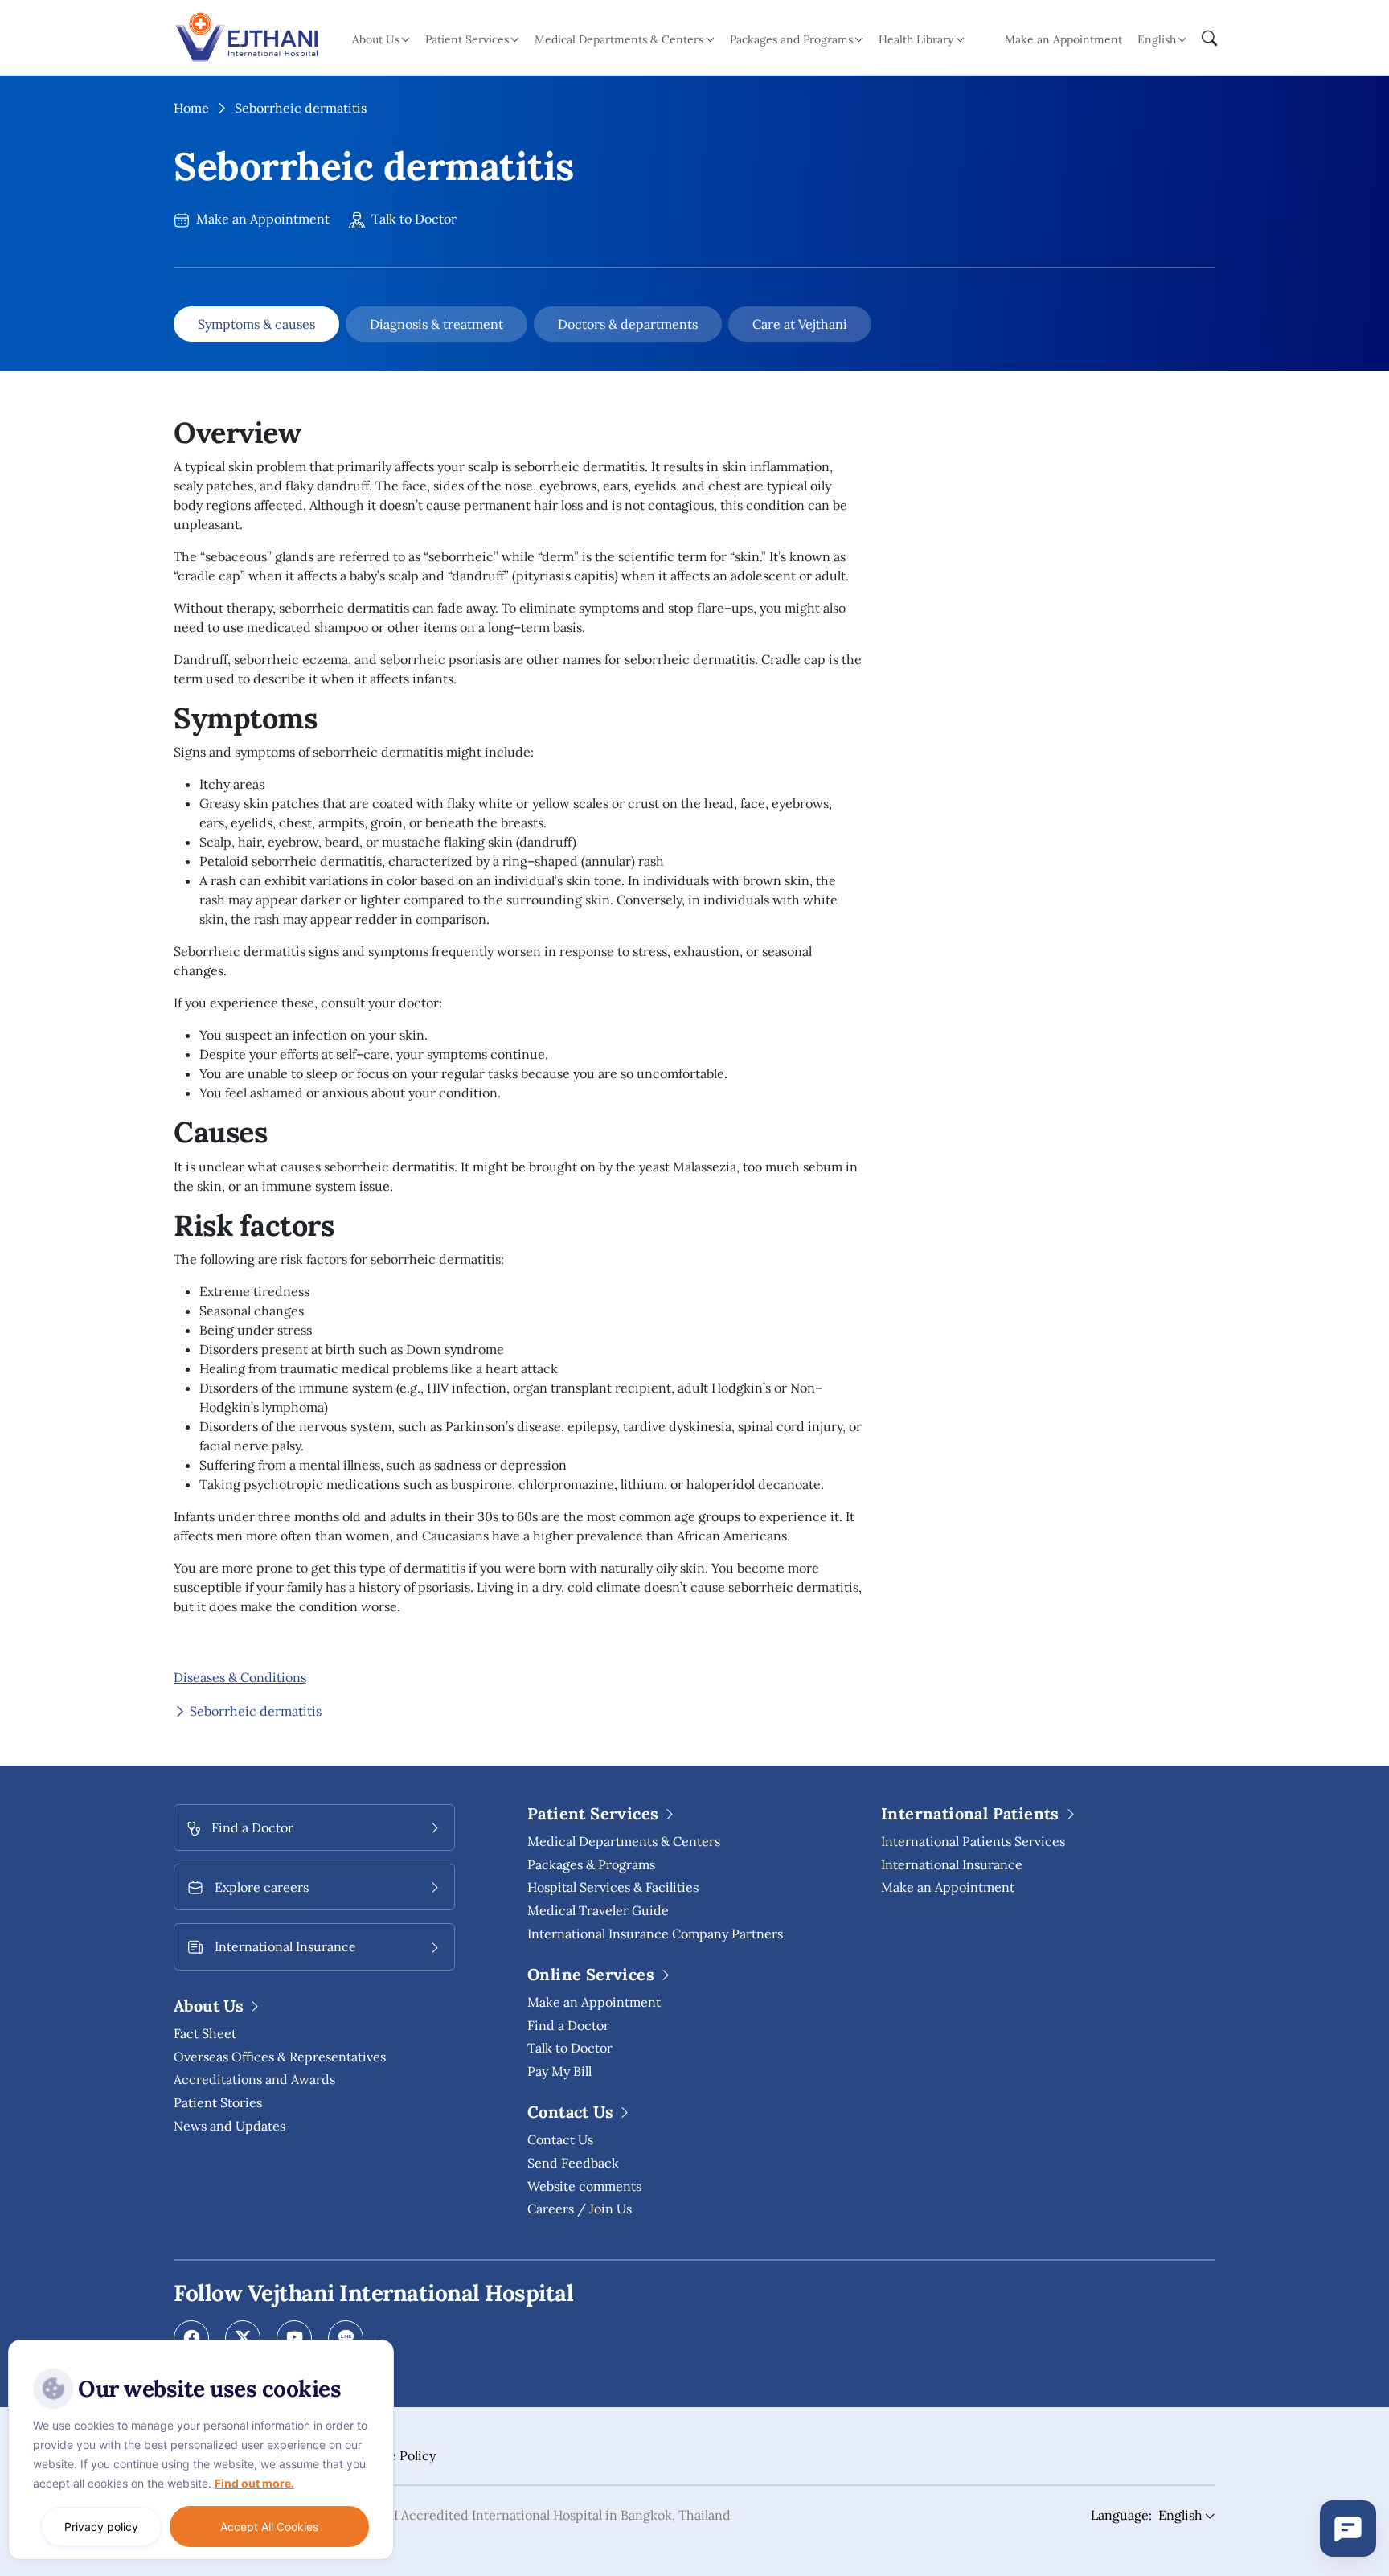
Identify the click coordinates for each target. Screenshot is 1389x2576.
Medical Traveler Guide (598, 1910)
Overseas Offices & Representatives (280, 2057)
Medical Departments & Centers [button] (619, 39)
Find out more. (254, 2483)
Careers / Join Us (580, 2209)
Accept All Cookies (269, 2527)
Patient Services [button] (467, 39)
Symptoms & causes (256, 324)
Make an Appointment (1063, 39)
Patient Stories (218, 2102)
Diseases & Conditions (240, 1677)
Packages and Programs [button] (791, 39)
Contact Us (560, 2139)
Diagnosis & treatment (436, 324)
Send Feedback (573, 2163)
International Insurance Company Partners (655, 1934)
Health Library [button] (916, 39)
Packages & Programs (591, 1864)
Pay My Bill (559, 2071)
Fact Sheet (205, 2033)
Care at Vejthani (800, 324)
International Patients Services (973, 1841)
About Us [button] (376, 39)
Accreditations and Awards (254, 2079)
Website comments (584, 2186)
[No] (378, 2344)
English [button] (1157, 39)
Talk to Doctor (412, 219)
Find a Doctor (568, 2025)
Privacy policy (101, 2527)
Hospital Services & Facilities (613, 1887)
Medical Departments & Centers (624, 1841)
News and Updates (229, 2126)
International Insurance (952, 1864)
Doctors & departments (628, 324)
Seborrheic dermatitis (254, 1711)
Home (191, 108)
